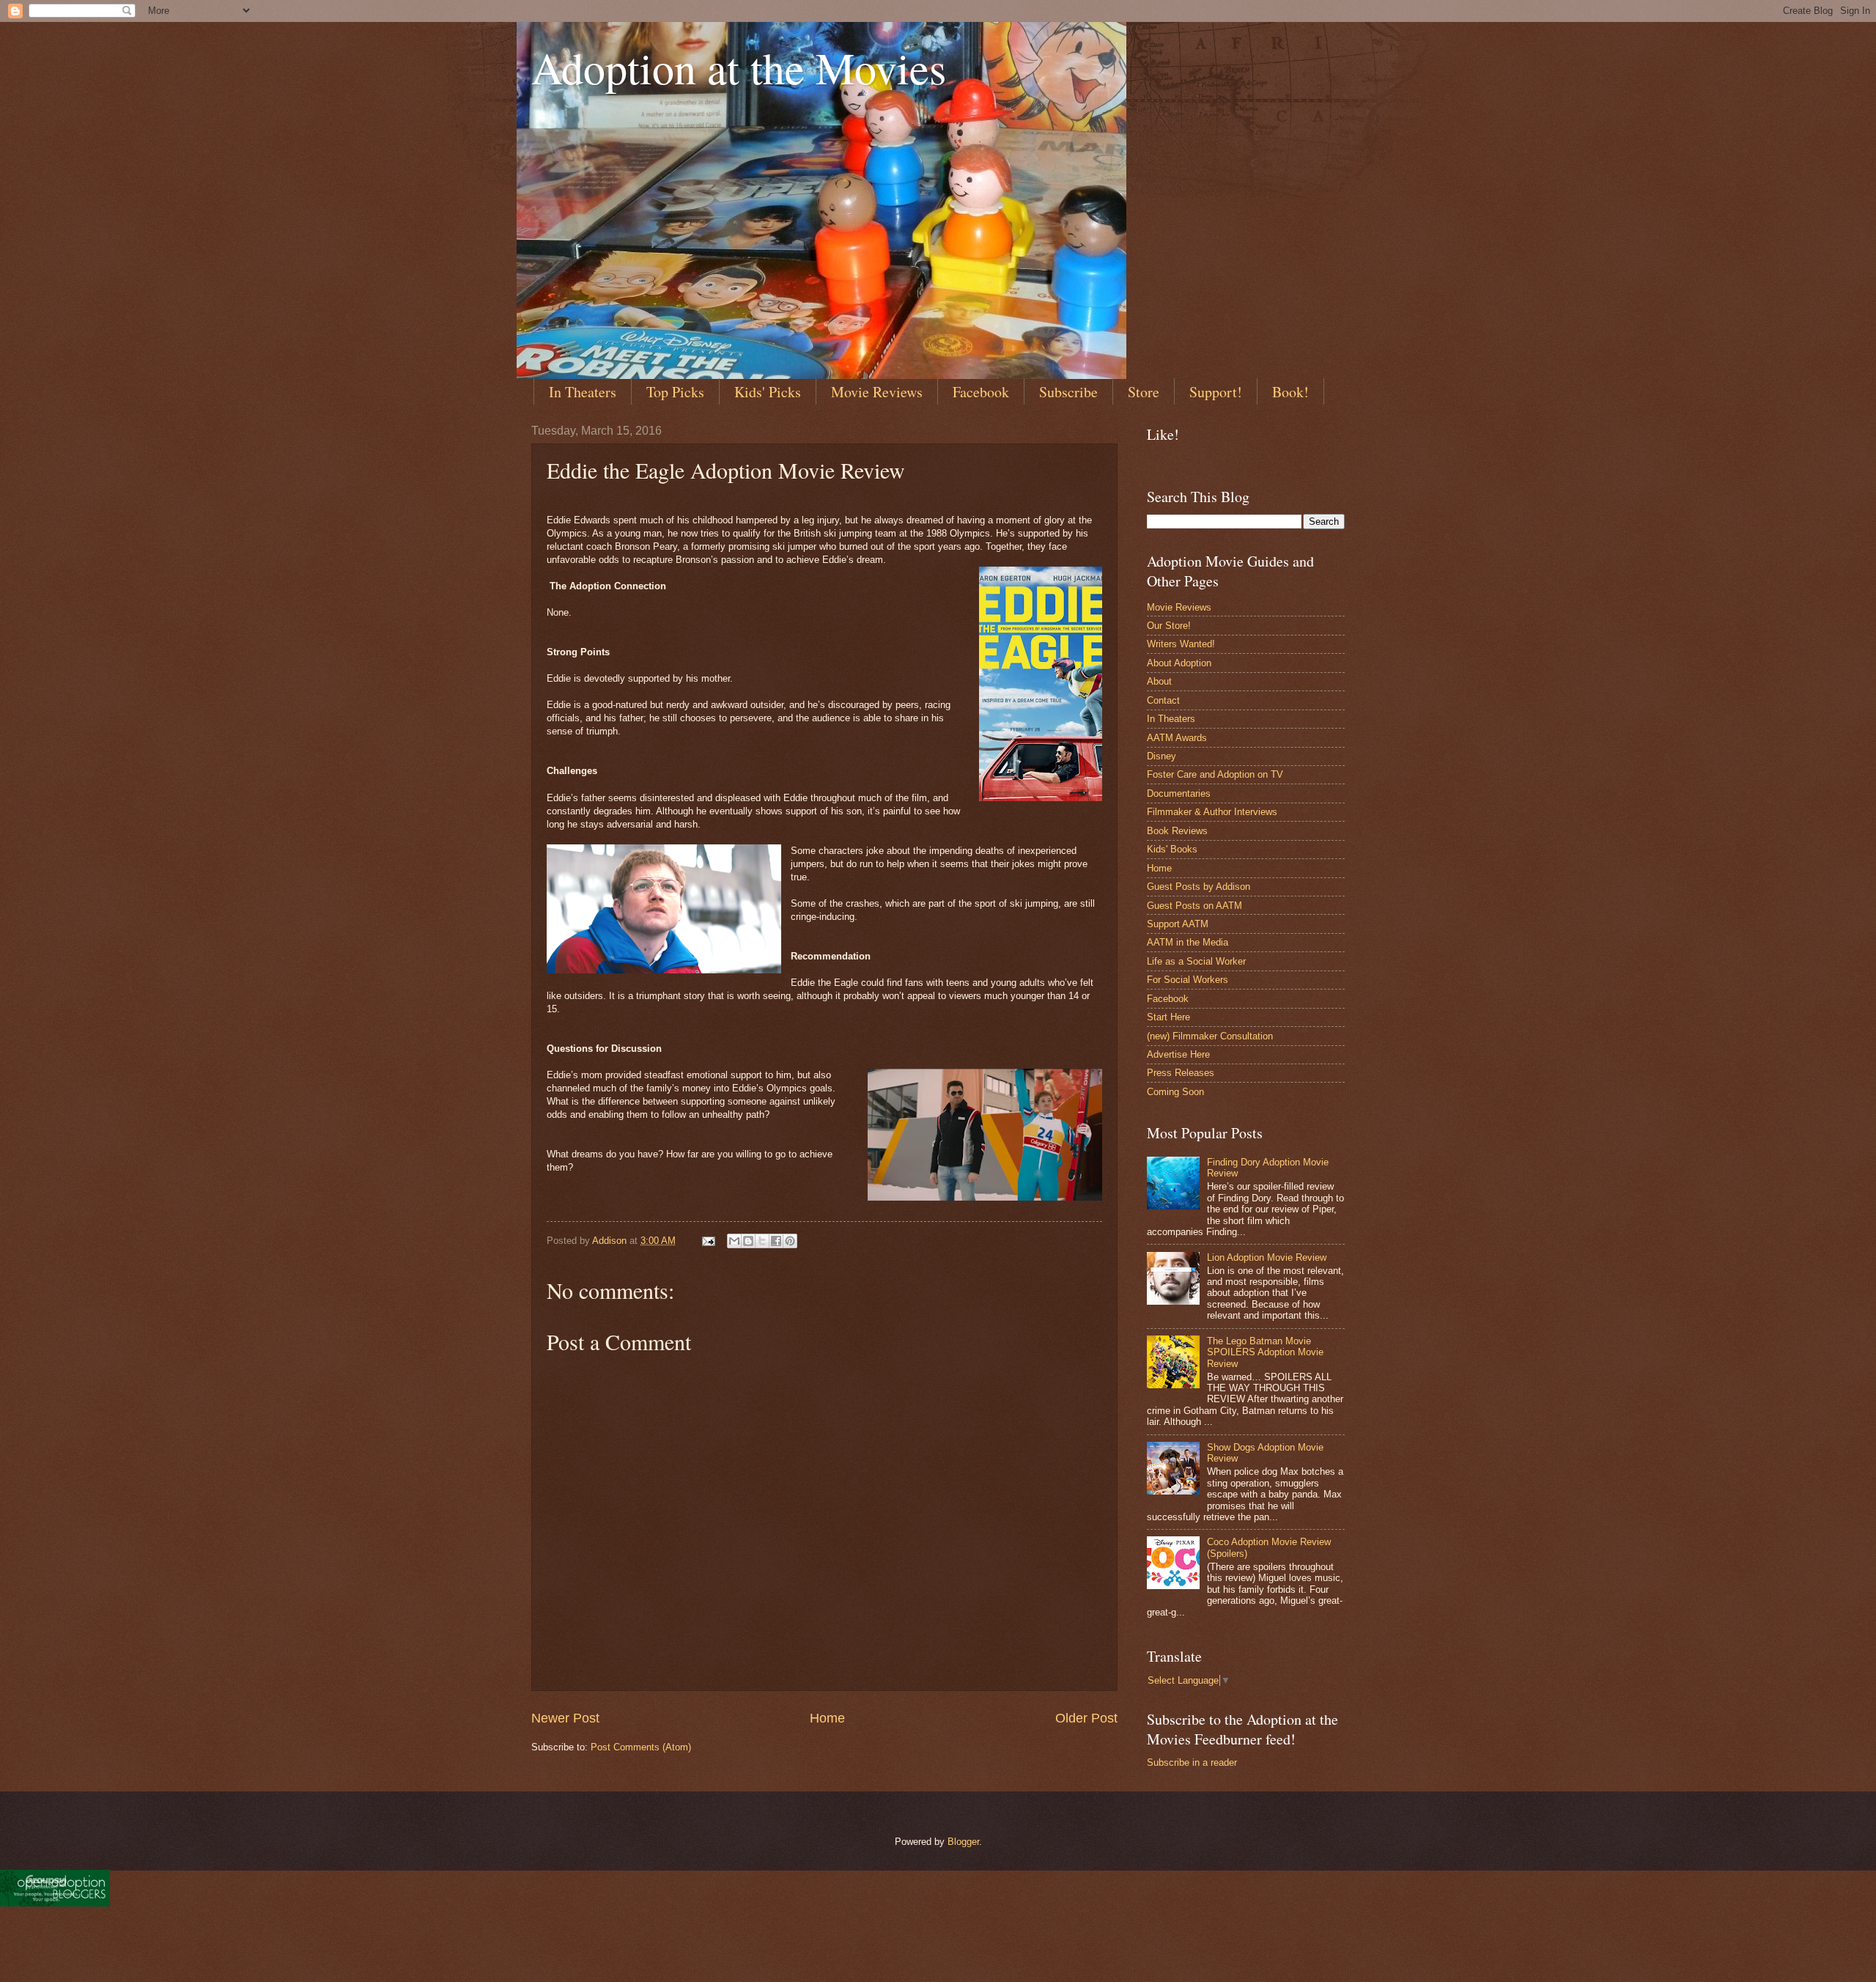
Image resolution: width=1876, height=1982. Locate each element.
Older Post (1086, 1718)
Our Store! (1169, 626)
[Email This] (734, 1241)
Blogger (963, 1842)
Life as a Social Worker (1196, 961)
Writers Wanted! (1181, 644)
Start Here (1168, 1017)
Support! (1216, 392)
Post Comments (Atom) (641, 1747)
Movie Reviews (877, 392)
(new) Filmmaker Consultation (1210, 1036)
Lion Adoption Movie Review (1267, 1257)
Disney (1162, 756)
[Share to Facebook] (776, 1241)
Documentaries (1179, 793)
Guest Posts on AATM (1194, 906)
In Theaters (583, 392)
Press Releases (1181, 1073)
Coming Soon (1175, 1092)
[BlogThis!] (748, 1241)
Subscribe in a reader (1192, 1762)
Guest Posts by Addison (1199, 887)
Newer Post (565, 1718)
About (1159, 681)
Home (827, 1718)
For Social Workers (1188, 980)
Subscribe (1068, 392)
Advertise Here (1178, 1054)
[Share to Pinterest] (790, 1241)
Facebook (981, 392)
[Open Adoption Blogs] (55, 1903)
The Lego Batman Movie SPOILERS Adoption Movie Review (1265, 1352)
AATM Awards (1177, 738)
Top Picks (675, 392)
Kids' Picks (768, 392)
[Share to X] (762, 1241)
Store (1144, 392)
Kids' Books (1172, 849)
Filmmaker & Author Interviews (1212, 812)
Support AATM (1178, 924)
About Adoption (1179, 663)
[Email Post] (708, 1241)
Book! (1290, 392)
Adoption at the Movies (739, 67)
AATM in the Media (1188, 942)
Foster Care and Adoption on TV (1215, 774)
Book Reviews (1177, 831)
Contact (1163, 700)
